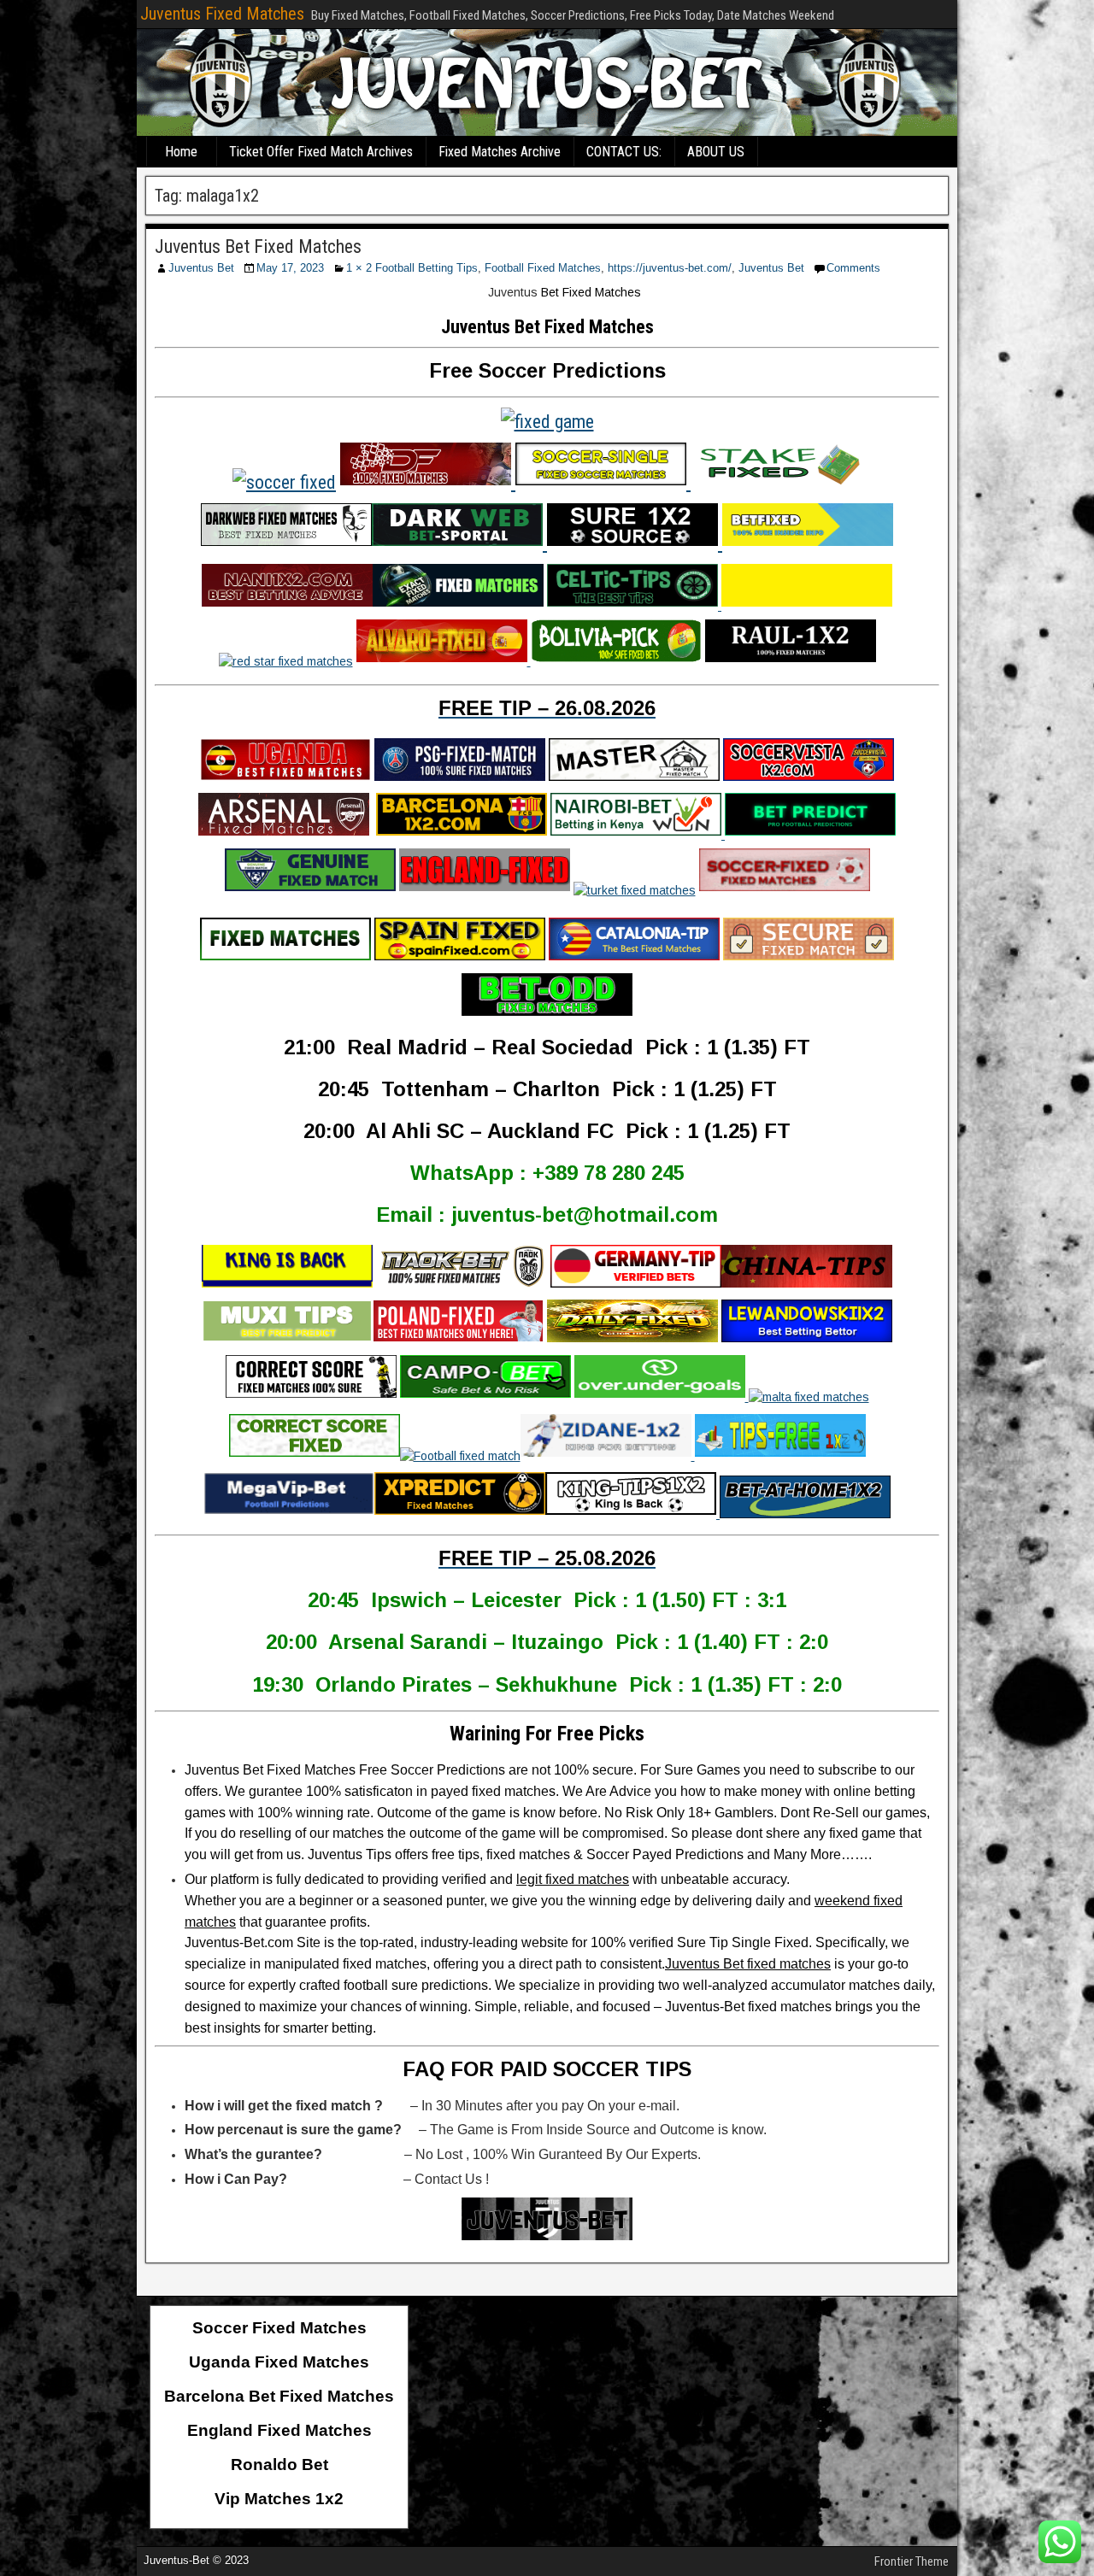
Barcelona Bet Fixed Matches (279, 2396)
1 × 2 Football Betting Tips (412, 268)
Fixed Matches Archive (500, 152)
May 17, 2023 (290, 268)
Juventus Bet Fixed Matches (258, 246)
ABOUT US (716, 152)
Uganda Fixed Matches (279, 2362)
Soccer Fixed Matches (279, 2328)
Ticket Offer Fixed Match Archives (321, 152)
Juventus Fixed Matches (222, 14)
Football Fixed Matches (543, 268)
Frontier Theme (912, 2561)
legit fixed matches (573, 1879)
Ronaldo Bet (279, 2465)
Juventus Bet (201, 268)
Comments (853, 268)
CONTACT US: (624, 152)
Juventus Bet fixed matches (748, 1964)
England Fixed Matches (279, 2430)
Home (181, 152)
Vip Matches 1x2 (279, 2499)
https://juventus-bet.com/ (670, 268)
